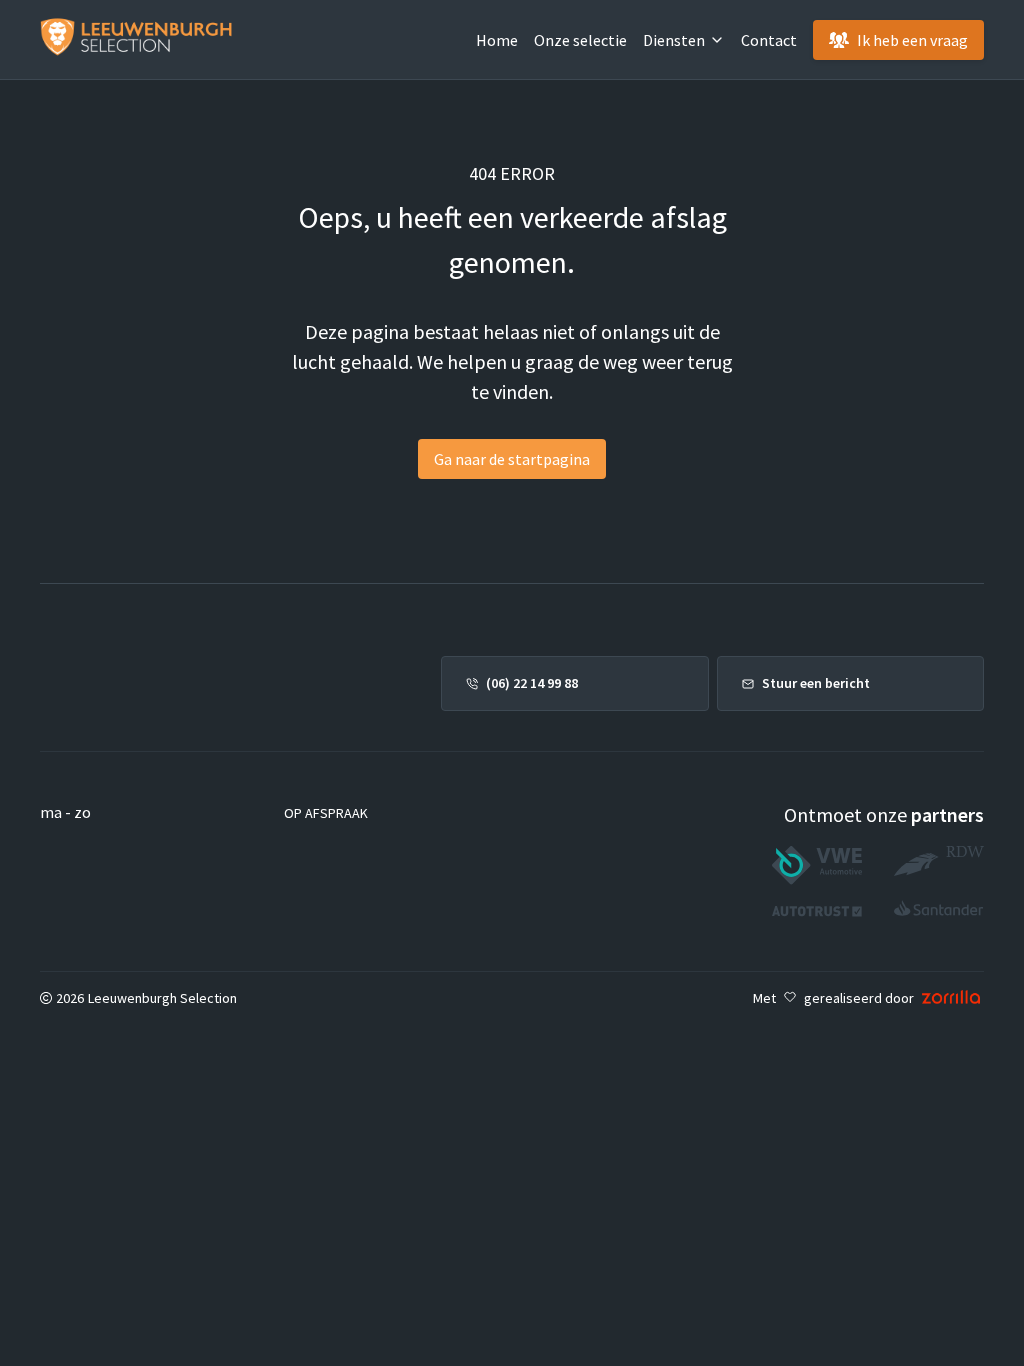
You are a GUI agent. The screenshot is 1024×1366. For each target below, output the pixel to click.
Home (497, 40)
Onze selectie (580, 40)
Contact (769, 40)
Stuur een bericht (816, 683)
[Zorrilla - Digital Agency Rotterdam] (951, 998)
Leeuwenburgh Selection (162, 998)
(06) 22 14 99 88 (532, 683)
